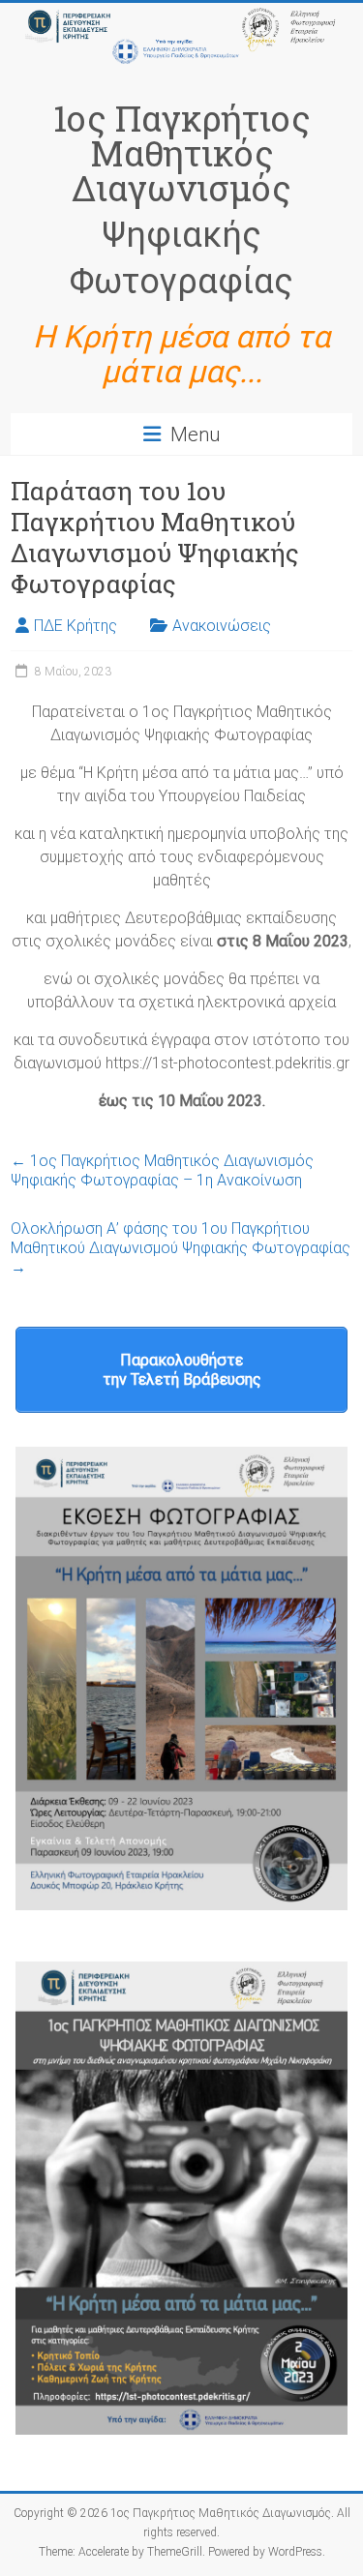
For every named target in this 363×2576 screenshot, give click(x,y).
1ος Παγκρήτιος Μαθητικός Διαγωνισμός (182, 153)
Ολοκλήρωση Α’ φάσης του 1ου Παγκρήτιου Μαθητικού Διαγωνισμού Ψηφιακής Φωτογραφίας (181, 1248)
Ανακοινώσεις (222, 626)
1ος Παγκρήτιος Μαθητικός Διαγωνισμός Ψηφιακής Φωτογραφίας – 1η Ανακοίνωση (162, 1170)
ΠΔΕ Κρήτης (76, 626)
